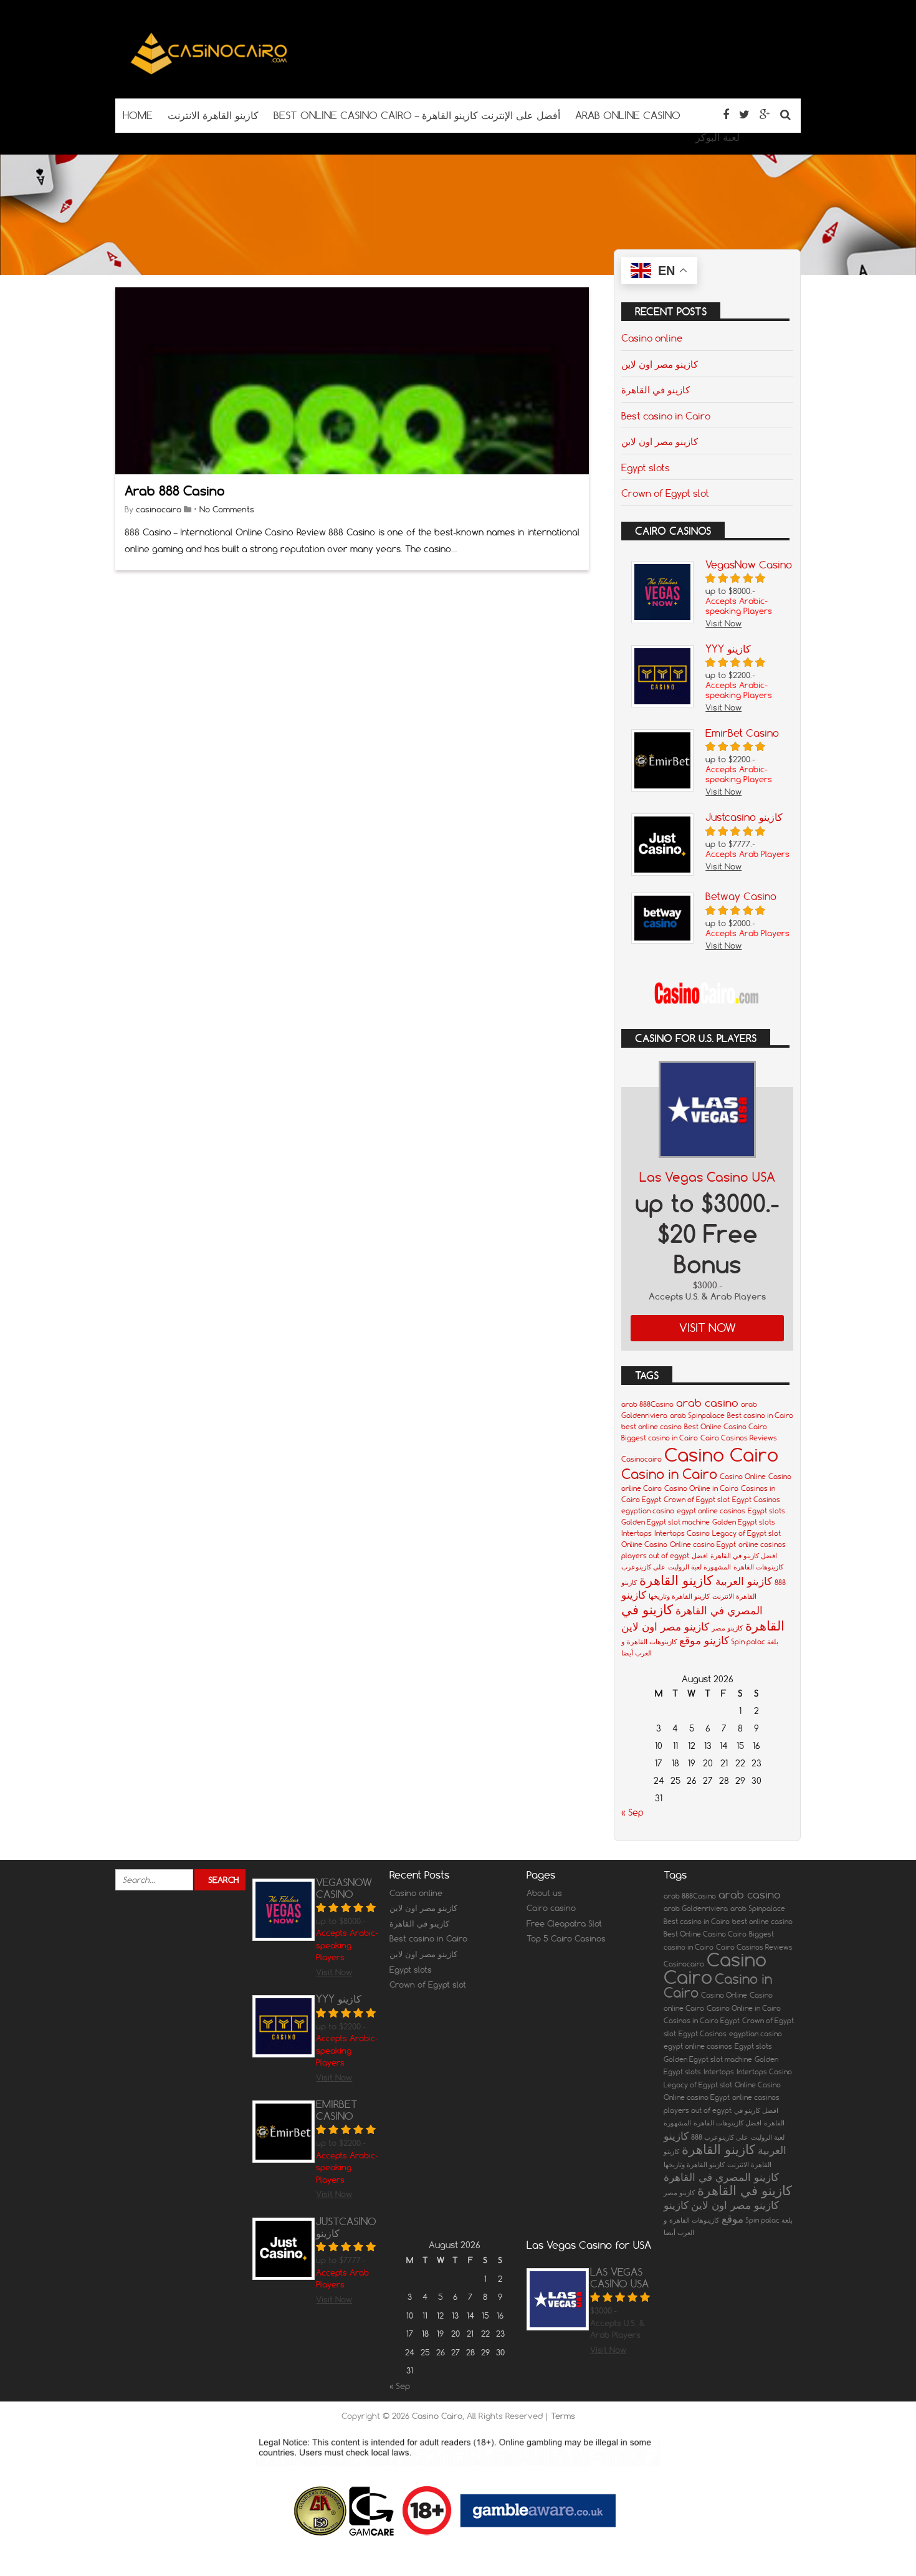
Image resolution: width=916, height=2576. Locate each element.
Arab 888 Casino (175, 491)
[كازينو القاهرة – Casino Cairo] (209, 74)
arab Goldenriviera (696, 1908)
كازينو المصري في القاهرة (721, 2177)
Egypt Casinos (756, 1500)
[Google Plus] (765, 114)
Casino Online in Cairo (701, 1488)
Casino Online (743, 1477)
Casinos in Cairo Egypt (702, 2021)
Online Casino (644, 1544)
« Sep (632, 1812)
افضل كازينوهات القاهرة (728, 2123)
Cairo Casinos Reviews (739, 1438)
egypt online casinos (711, 1511)
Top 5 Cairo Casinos (566, 1938)
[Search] (785, 114)
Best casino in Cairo (666, 416)
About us (544, 1893)
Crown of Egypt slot (665, 493)
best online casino (651, 1427)
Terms (563, 2416)
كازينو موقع (704, 1640)
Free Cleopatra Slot (564, 1923)
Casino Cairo (721, 1454)
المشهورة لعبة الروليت (699, 1567)
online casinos (762, 1544)
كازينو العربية (744, 1581)
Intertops (637, 1533)
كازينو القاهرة (676, 1580)
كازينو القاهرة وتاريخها (679, 1596)
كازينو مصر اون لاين (660, 364)
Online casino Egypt (703, 1544)
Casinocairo (642, 1459)
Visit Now (708, 1328)
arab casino (707, 1403)
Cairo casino (551, 1908)
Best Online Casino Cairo (726, 1427)
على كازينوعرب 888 (720, 2137)
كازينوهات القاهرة (652, 1642)
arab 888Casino (647, 1404)
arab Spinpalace (697, 1415)
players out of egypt (655, 1556)
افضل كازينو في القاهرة (744, 1556)
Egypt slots (646, 467)
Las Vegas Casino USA (707, 1177)
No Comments (227, 509)
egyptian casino (648, 1511)
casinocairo (159, 509)
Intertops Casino (682, 1533)
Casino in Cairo (669, 1474)
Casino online (652, 338)
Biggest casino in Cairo (660, 1438)
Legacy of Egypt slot (747, 1533)
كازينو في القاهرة (656, 390)
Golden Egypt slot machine (666, 1522)
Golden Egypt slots (744, 1522)
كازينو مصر (727, 1628)
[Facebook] (726, 114)
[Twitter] (744, 114)
